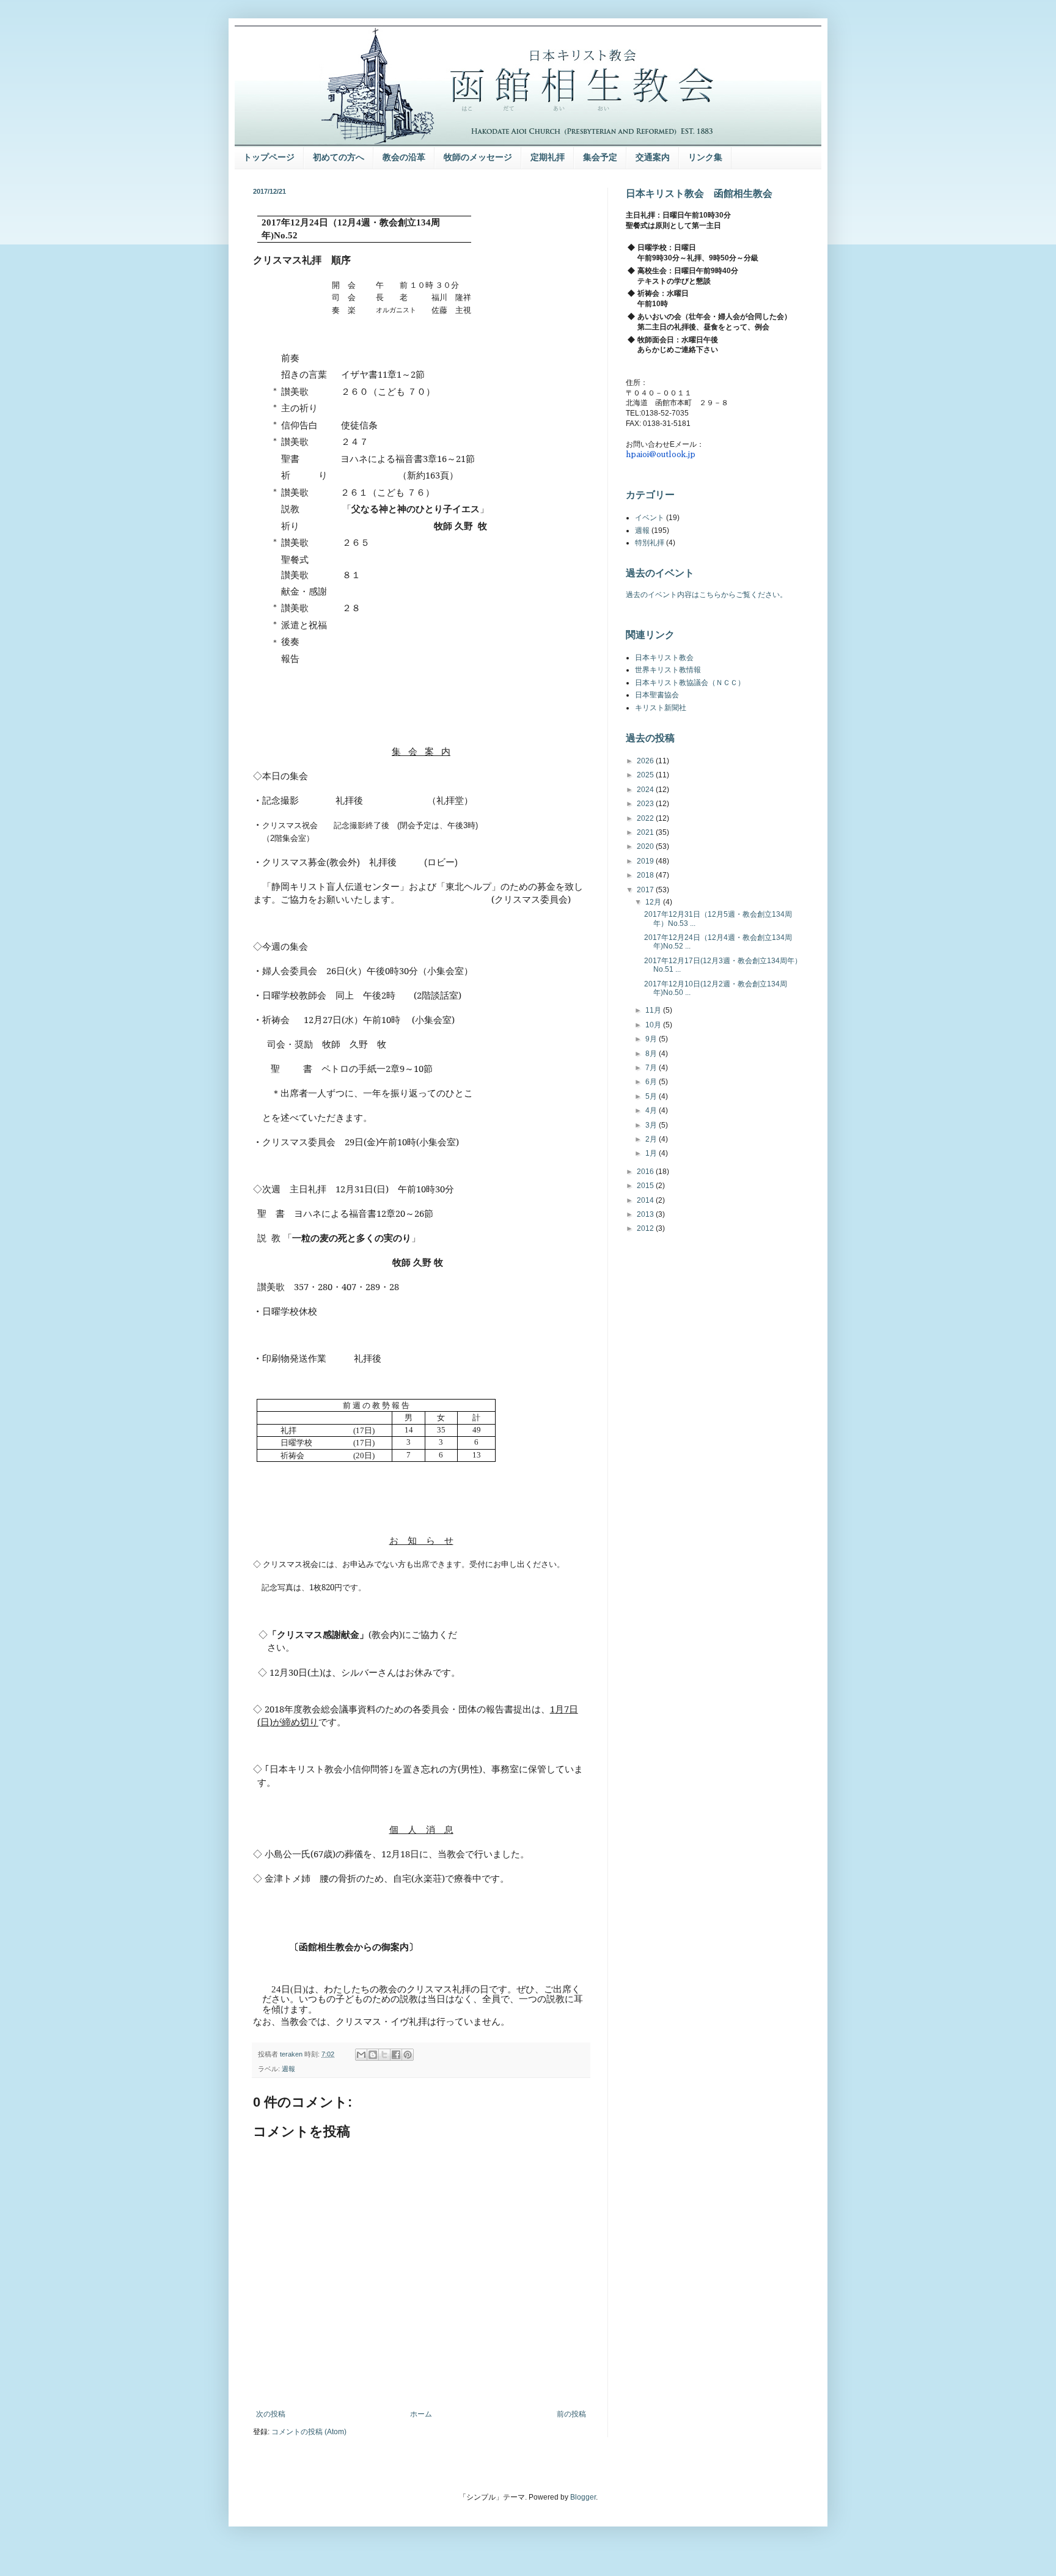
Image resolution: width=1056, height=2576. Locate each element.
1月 (652, 1153)
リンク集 (705, 157)
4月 (652, 1110)
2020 (646, 846)
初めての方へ (339, 157)
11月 (654, 1010)
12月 (654, 902)
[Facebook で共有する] (396, 2055)
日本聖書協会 (657, 695)
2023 (646, 804)
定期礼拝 (548, 157)
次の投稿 (271, 2414)
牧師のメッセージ (478, 157)
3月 (652, 1125)
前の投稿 (571, 2414)
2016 (646, 1172)
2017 (646, 890)
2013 (646, 1214)
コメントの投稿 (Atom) (309, 2432)
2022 (646, 818)
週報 (288, 2069)
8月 (652, 1054)
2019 (646, 861)
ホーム (421, 2414)
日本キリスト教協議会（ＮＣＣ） (690, 683)
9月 (652, 1039)
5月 (652, 1096)
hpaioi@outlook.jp (661, 454)
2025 (646, 775)
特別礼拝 (650, 543)
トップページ (269, 157)
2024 (646, 790)
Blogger (583, 2497)
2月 (652, 1139)
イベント (650, 518)
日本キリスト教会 (664, 658)
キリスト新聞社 (661, 708)
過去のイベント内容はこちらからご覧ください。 (706, 595)
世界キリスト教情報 (668, 670)
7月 (652, 1068)
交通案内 (653, 157)
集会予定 (600, 157)
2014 (646, 1200)
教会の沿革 (404, 157)
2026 (646, 761)
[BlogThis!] (373, 2055)
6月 (652, 1082)
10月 (654, 1025)
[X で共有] (384, 2055)
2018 (646, 875)
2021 (646, 832)
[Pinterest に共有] (408, 2055)
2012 (646, 1228)
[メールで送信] (361, 2055)
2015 (646, 1186)
